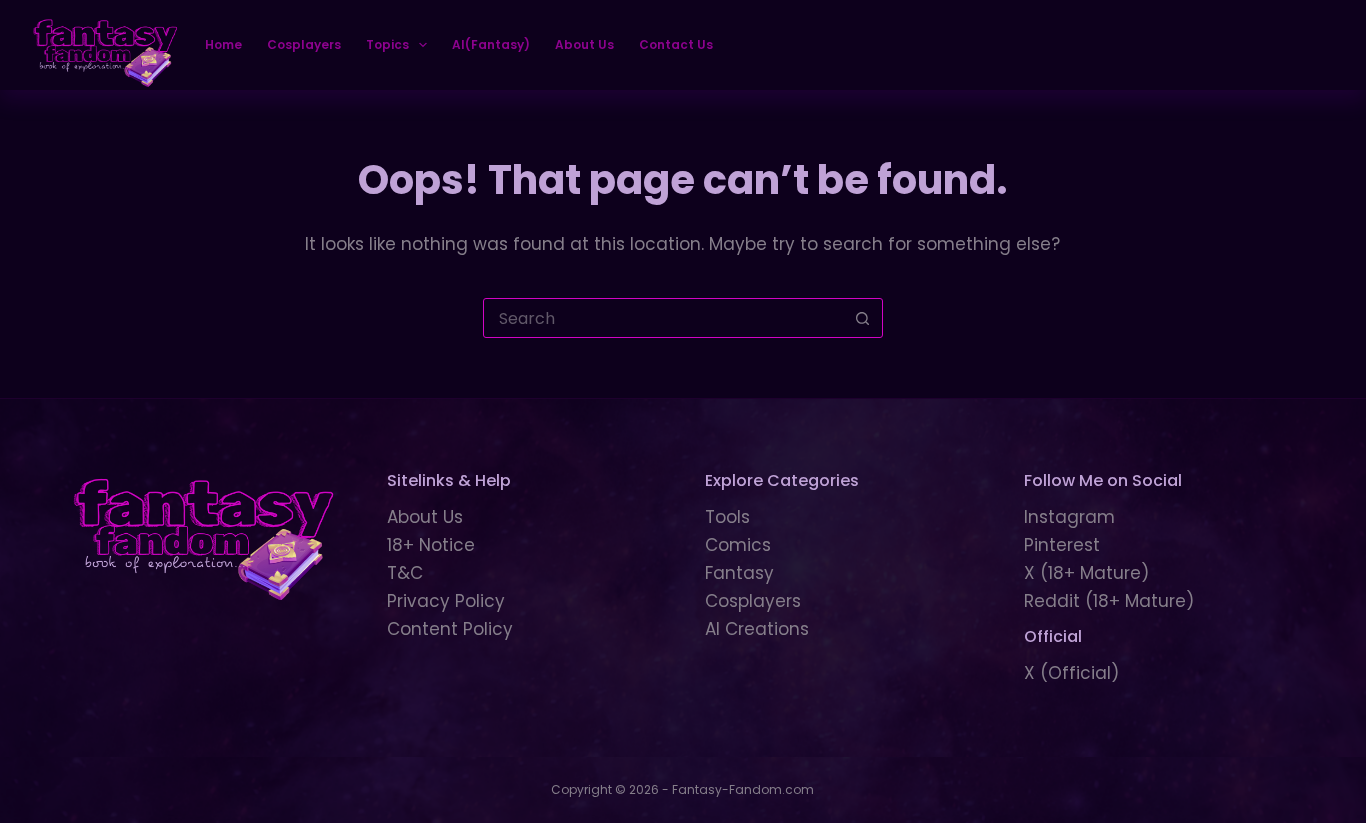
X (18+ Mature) (1086, 573)
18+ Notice (431, 545)
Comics (738, 545)
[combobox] (664, 318)
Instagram (1069, 517)
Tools (727, 517)
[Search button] (863, 318)
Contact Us (676, 44)
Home (223, 44)
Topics (387, 44)
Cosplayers (304, 44)
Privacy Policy (446, 601)
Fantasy (739, 573)
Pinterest (1062, 545)
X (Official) (1071, 673)
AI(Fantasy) (491, 44)
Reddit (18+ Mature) (1109, 601)
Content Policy (450, 629)
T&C (405, 573)
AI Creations (757, 629)
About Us (584, 44)
